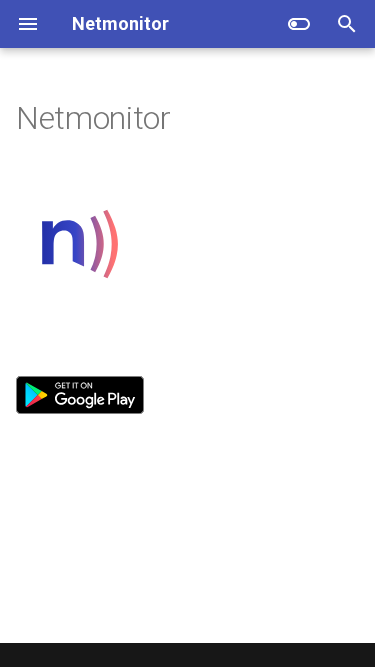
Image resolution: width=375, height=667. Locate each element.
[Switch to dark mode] (299, 24)
